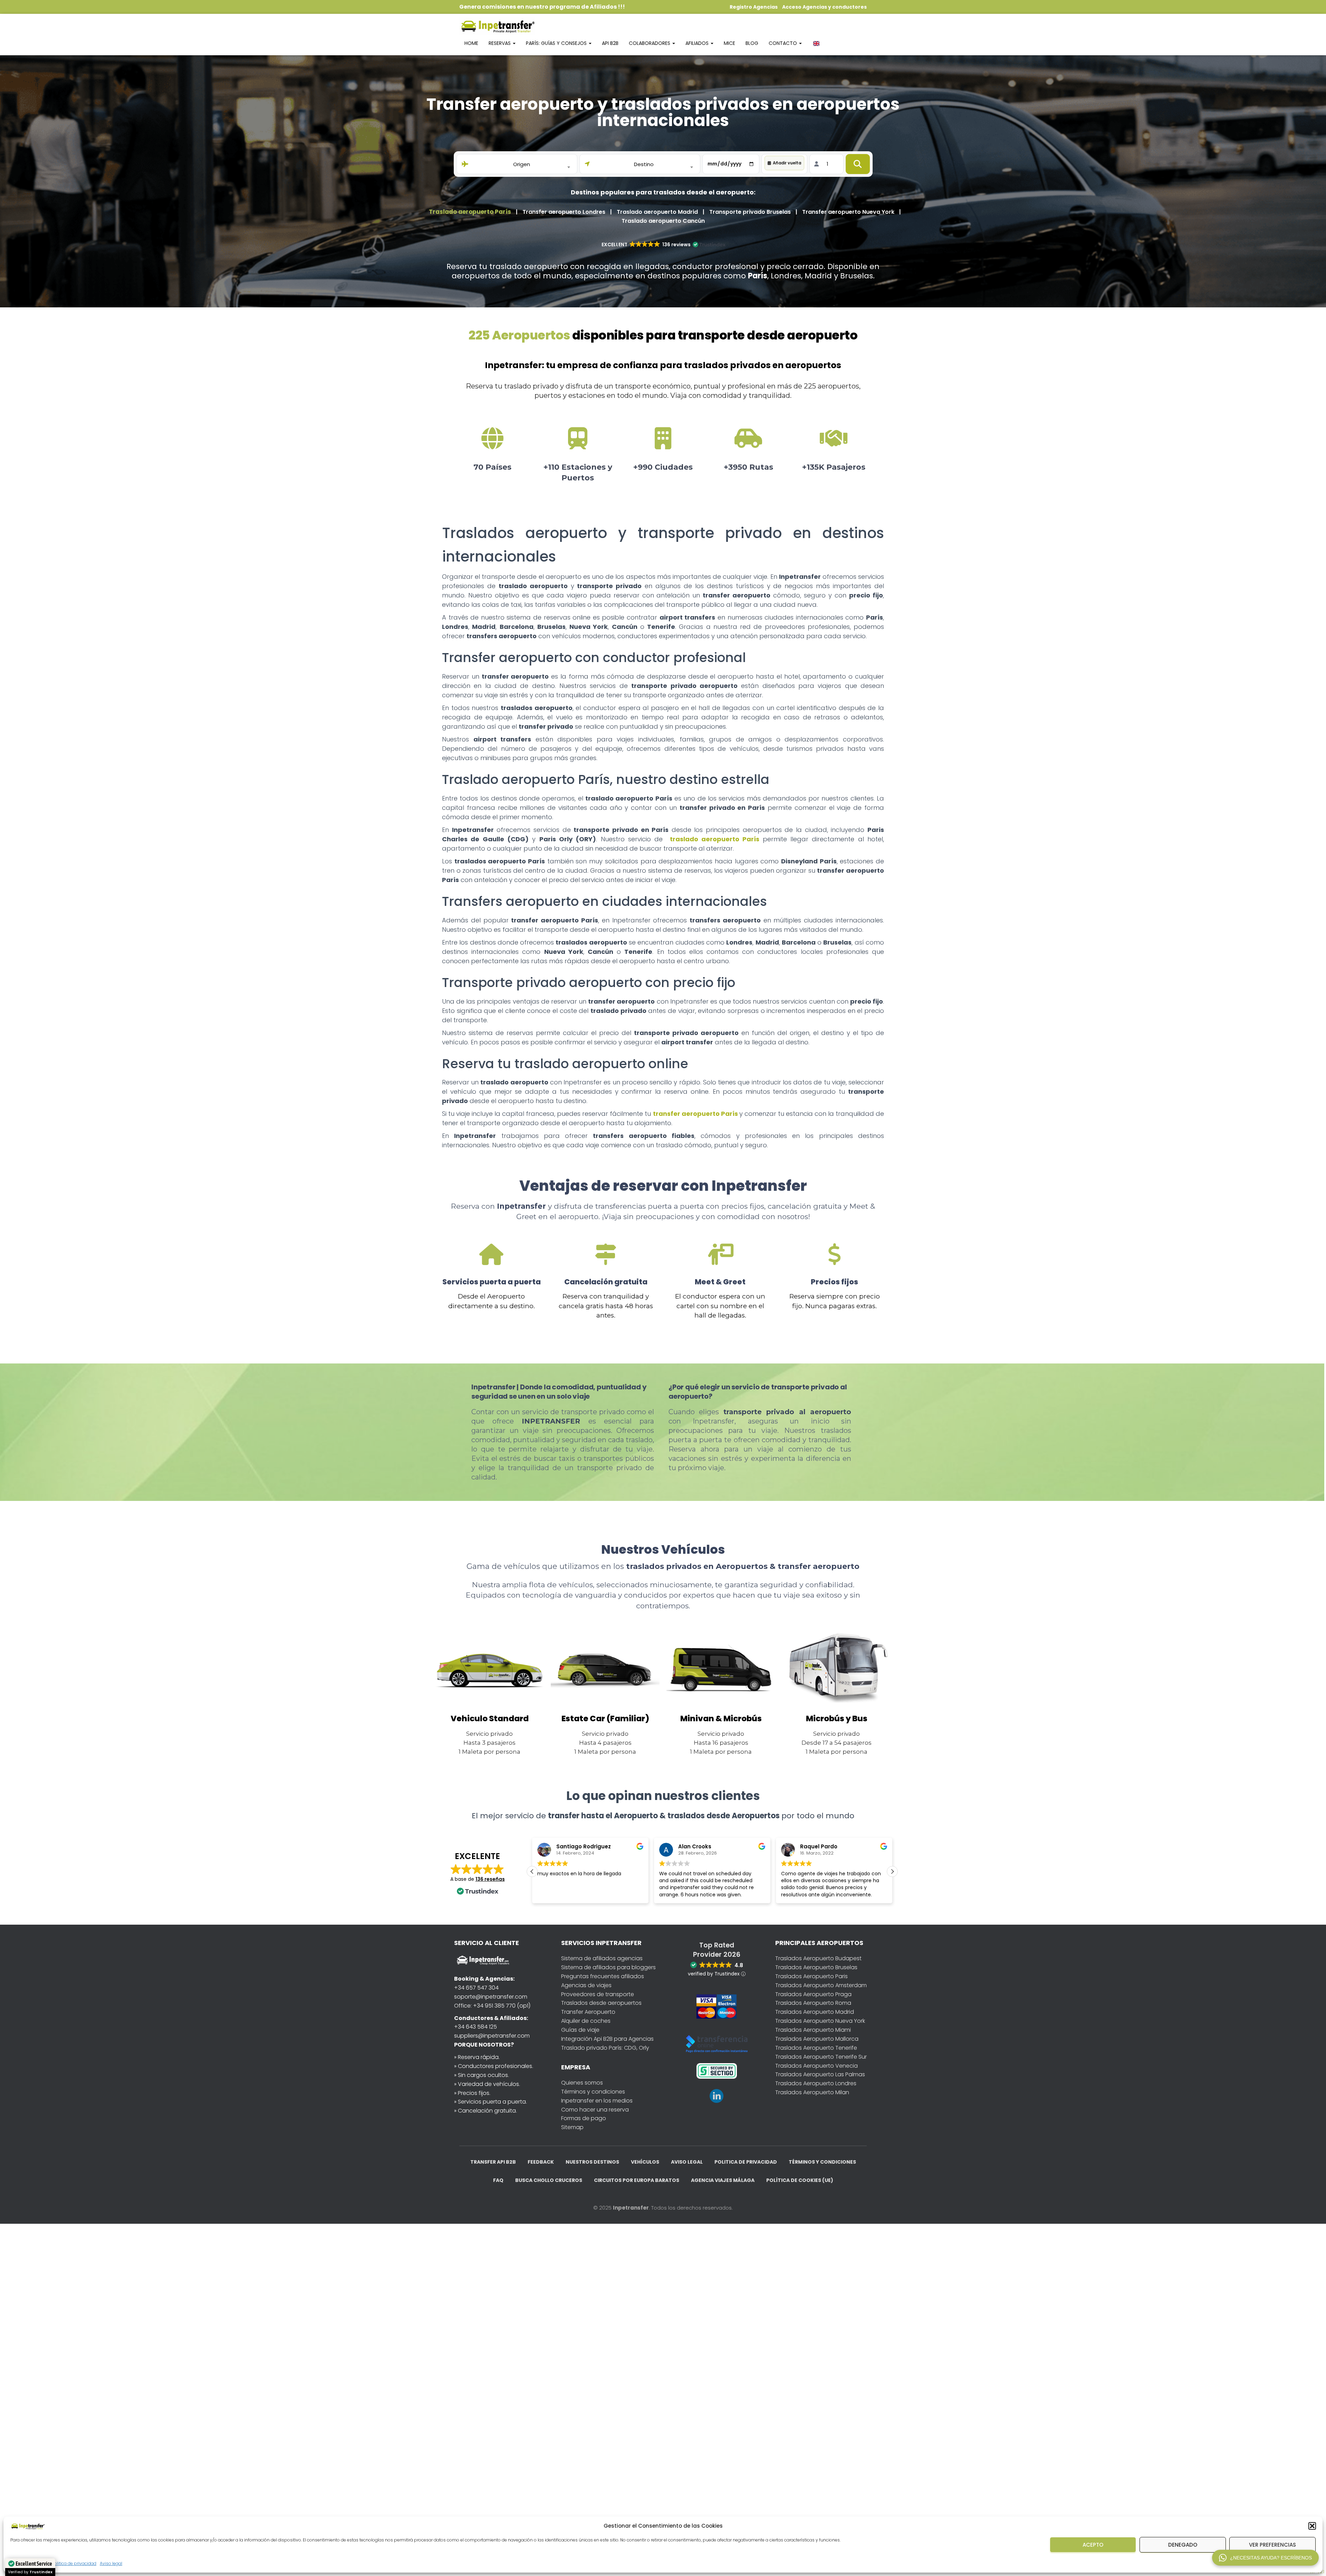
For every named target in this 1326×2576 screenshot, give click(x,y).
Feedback (541, 2162)
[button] (1312, 2526)
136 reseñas (490, 1879)
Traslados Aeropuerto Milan (812, 2092)
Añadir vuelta (787, 163)
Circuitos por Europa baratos (637, 2180)
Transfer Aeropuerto (588, 2012)
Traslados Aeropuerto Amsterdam (821, 1985)
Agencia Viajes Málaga (723, 2180)
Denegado (1183, 2545)
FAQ (498, 2180)
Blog (752, 43)
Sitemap (572, 2127)
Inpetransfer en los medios (597, 2101)
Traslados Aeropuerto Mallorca (817, 2039)
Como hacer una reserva (595, 2110)
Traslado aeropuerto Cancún (663, 221)
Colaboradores (650, 43)
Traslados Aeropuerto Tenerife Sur (821, 2057)
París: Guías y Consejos (557, 43)
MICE (729, 43)
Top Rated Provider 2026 (717, 1950)
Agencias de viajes (586, 1985)
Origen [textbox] (522, 164)
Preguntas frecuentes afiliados (603, 1976)
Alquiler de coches (586, 2021)
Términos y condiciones (593, 2092)
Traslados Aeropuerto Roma (813, 2003)
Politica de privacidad (74, 2563)
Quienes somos (582, 2083)
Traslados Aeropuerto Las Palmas (820, 2074)
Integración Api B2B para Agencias (607, 2039)
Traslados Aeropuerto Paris (811, 1976)
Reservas (500, 43)
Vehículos (645, 2162)
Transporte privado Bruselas (750, 212)
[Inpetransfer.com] (497, 26)
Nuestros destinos (592, 2162)
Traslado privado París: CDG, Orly (605, 2048)
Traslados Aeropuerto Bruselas (816, 1967)
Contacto (784, 43)
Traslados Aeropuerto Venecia (816, 2066)
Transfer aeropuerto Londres (564, 212)
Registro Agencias (754, 7)
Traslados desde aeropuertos (601, 2003)
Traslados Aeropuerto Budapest (818, 1958)
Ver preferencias (1272, 2545)
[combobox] (522, 164)
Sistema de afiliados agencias (602, 1958)
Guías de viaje (580, 2030)
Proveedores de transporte (598, 1994)
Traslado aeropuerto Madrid (657, 212)
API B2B (610, 43)
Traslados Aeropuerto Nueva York (820, 2021)
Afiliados (698, 43)
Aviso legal (111, 2563)
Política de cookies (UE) (800, 2180)
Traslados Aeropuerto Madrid (815, 2012)
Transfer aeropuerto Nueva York (848, 212)
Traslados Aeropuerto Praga (813, 1994)
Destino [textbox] (644, 164)
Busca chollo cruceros (549, 2180)
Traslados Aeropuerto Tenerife (816, 2048)
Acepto (1093, 2545)
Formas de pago (584, 2118)
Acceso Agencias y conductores (824, 7)
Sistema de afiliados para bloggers (608, 1967)
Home (471, 43)
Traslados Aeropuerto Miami (813, 2030)
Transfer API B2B (493, 2162)
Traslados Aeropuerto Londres (816, 2083)
